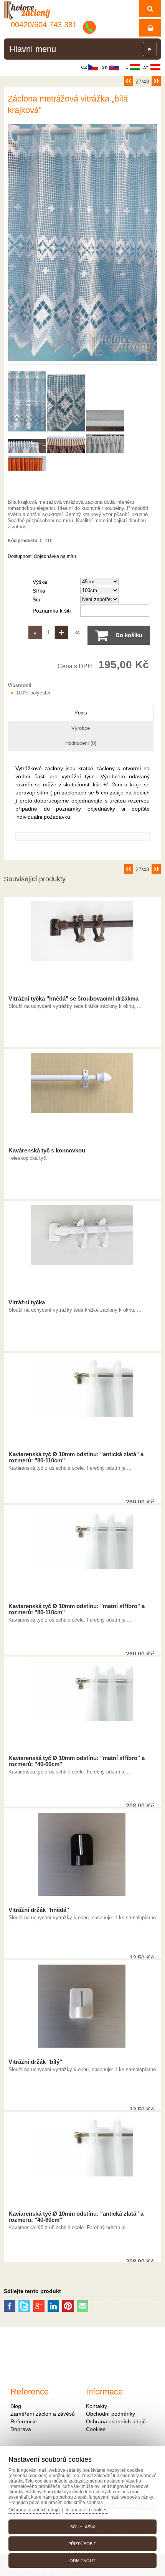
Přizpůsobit (82, 2544)
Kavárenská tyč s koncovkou (47, 1151)
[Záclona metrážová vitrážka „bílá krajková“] (82, 361)
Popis (81, 713)
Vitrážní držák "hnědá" (39, 1910)
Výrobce (81, 728)
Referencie (24, 2421)
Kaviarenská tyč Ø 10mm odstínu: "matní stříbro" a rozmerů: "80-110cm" (77, 1609)
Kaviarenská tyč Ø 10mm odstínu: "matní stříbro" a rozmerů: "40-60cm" (77, 1761)
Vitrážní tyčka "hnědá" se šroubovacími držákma (73, 999)
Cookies (96, 2429)
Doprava (21, 2429)
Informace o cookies (87, 2510)
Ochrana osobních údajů (116, 2421)
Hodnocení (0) (81, 743)
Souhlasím (82, 2527)
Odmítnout (82, 2561)
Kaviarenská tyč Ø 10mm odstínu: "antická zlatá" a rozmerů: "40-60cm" (76, 2217)
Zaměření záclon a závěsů (43, 2414)
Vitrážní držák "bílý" (35, 2062)
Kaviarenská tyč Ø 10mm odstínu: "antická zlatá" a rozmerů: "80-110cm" (76, 1457)
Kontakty (97, 2406)
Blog (16, 2406)
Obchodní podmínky (111, 2414)
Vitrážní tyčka (27, 1302)
